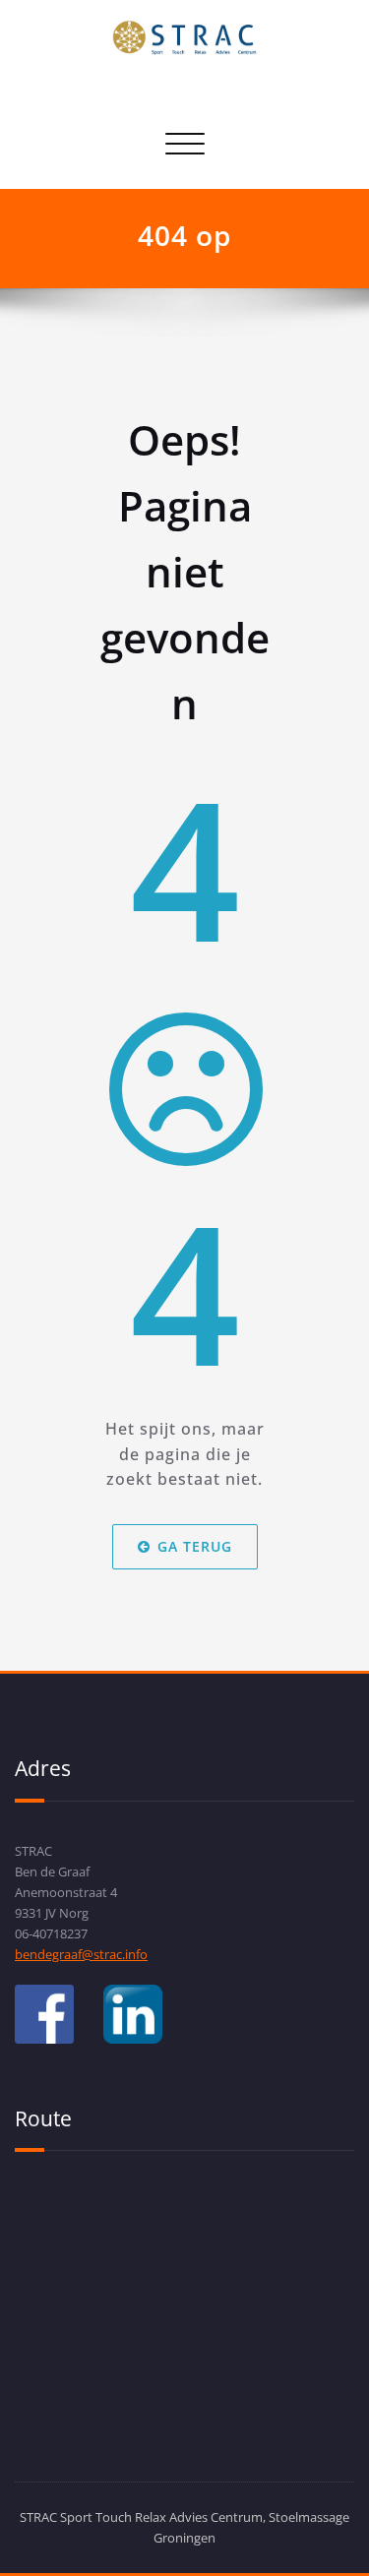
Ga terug (195, 1546)
